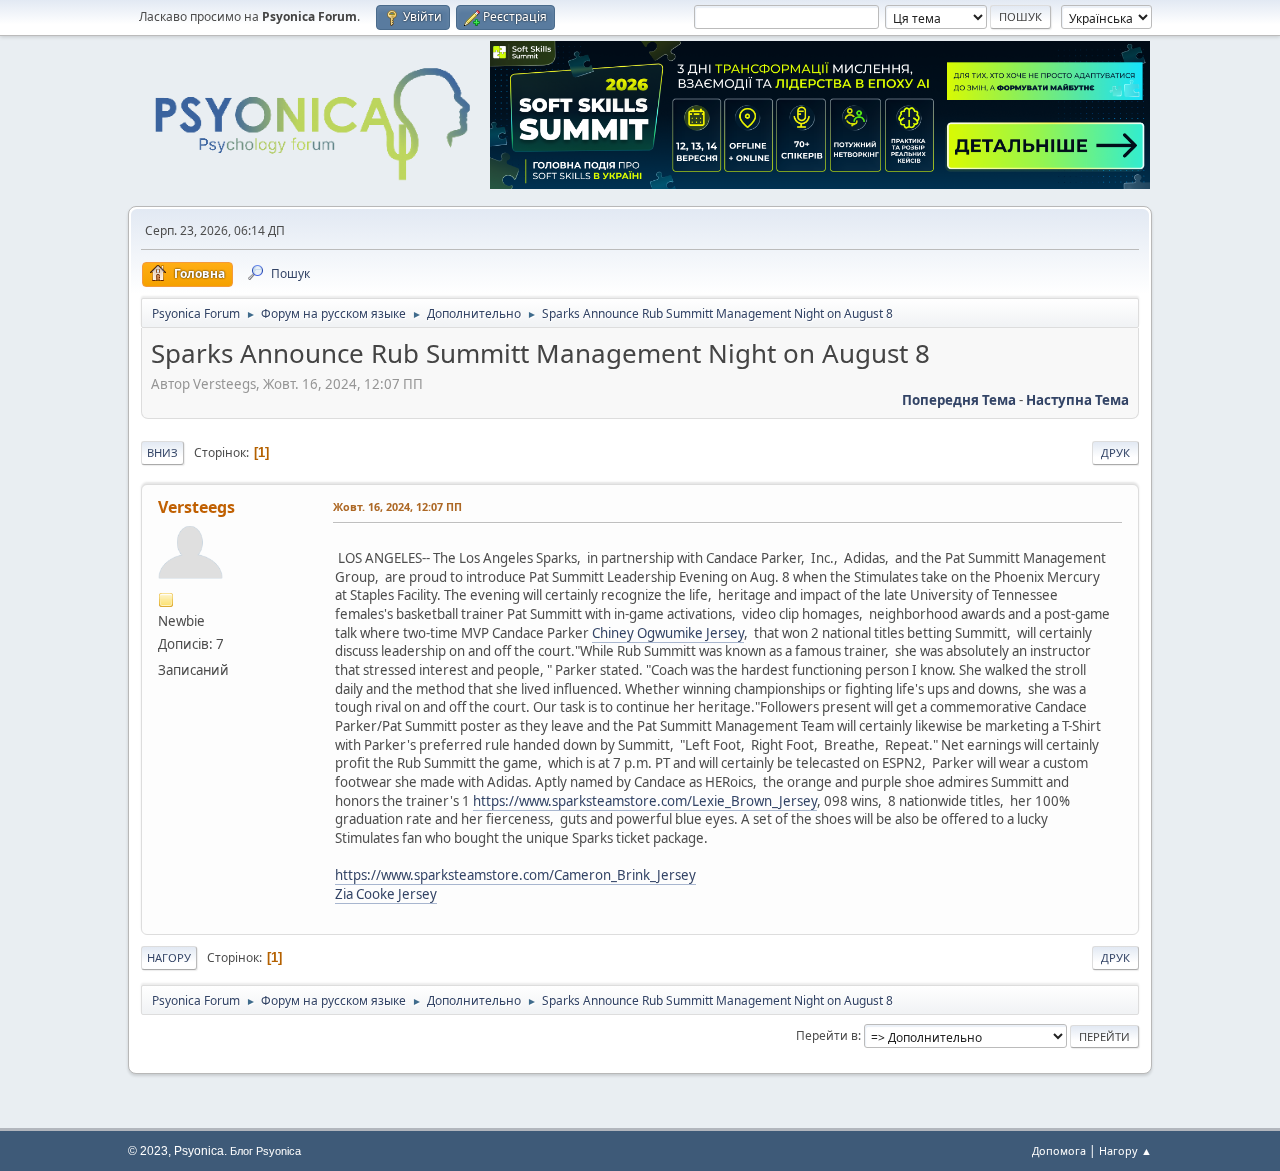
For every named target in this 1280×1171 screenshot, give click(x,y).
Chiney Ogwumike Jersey (668, 633)
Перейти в (827, 1035)
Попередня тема (959, 400)
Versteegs (196, 507)
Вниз (162, 452)
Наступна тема (1077, 400)
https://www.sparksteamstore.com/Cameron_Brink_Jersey (515, 875)
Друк (1115, 452)
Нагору (169, 957)
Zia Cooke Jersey (386, 894)
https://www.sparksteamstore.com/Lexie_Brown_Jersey (645, 801)
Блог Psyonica (265, 1151)
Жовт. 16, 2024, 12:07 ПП (397, 506)
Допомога (1059, 1150)
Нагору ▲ (1125, 1150)
